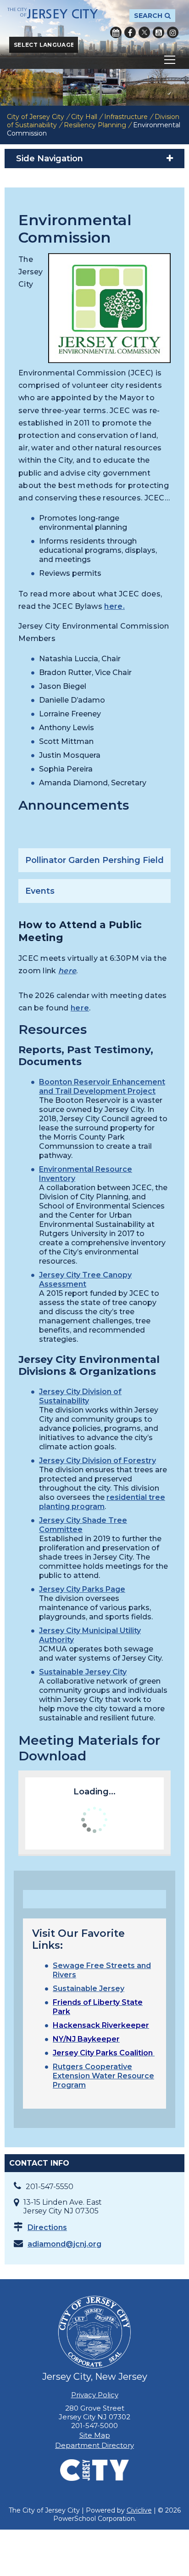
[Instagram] (173, 32)
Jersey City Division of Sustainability (80, 1396)
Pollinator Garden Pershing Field (94, 860)
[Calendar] (116, 32)
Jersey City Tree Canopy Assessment (85, 1279)
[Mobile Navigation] (94, 60)
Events (40, 891)
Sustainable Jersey (89, 1989)
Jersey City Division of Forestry (97, 1461)
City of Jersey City (36, 117)
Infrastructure (126, 117)
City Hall (84, 117)
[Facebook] (130, 32)
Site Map (95, 2435)
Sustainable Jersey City (83, 1672)
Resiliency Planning (95, 125)
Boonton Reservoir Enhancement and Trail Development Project (102, 1087)
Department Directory (94, 2445)
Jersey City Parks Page (82, 1589)
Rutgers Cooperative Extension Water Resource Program (103, 2076)
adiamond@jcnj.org (64, 2244)
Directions (47, 2227)
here (114, 606)
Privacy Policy (95, 2395)
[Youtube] (158, 32)
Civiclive (139, 2510)
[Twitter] (144, 32)
